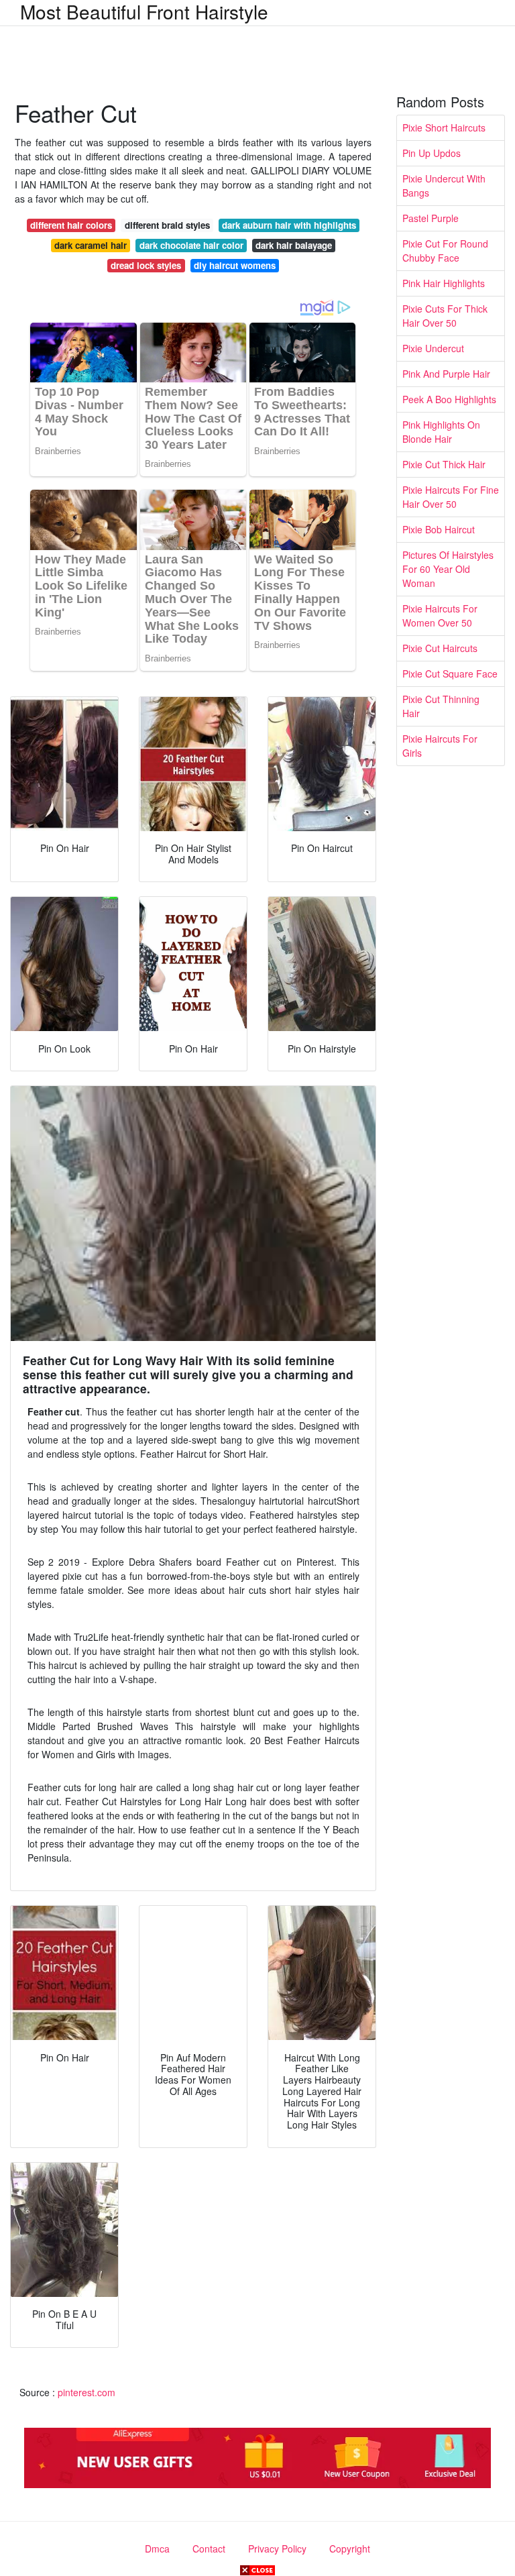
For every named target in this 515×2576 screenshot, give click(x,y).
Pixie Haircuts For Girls (440, 746)
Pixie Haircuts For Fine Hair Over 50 (451, 497)
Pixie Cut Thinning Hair (441, 706)
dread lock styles (146, 265)
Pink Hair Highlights (444, 283)
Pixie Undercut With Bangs (444, 185)
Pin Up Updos (432, 153)
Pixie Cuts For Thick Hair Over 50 (445, 316)
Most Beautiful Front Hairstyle (144, 11)
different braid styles (167, 225)
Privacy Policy (277, 2548)
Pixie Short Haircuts (444, 127)
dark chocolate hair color (191, 245)
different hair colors (71, 225)
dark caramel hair (91, 245)
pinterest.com (87, 2392)
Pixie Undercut (433, 348)
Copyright (350, 2548)
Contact (209, 2548)
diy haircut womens (235, 265)
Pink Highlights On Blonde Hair (441, 432)
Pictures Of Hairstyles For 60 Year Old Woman (448, 569)
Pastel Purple (431, 218)
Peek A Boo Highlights (449, 399)
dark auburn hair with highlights (289, 225)
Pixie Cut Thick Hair (444, 464)
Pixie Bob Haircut (439, 529)
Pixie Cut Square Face (450, 674)
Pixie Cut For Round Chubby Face (445, 251)
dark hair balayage (294, 245)
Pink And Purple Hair (446, 374)
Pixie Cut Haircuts (440, 648)
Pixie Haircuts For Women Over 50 (440, 615)
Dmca (157, 2548)
